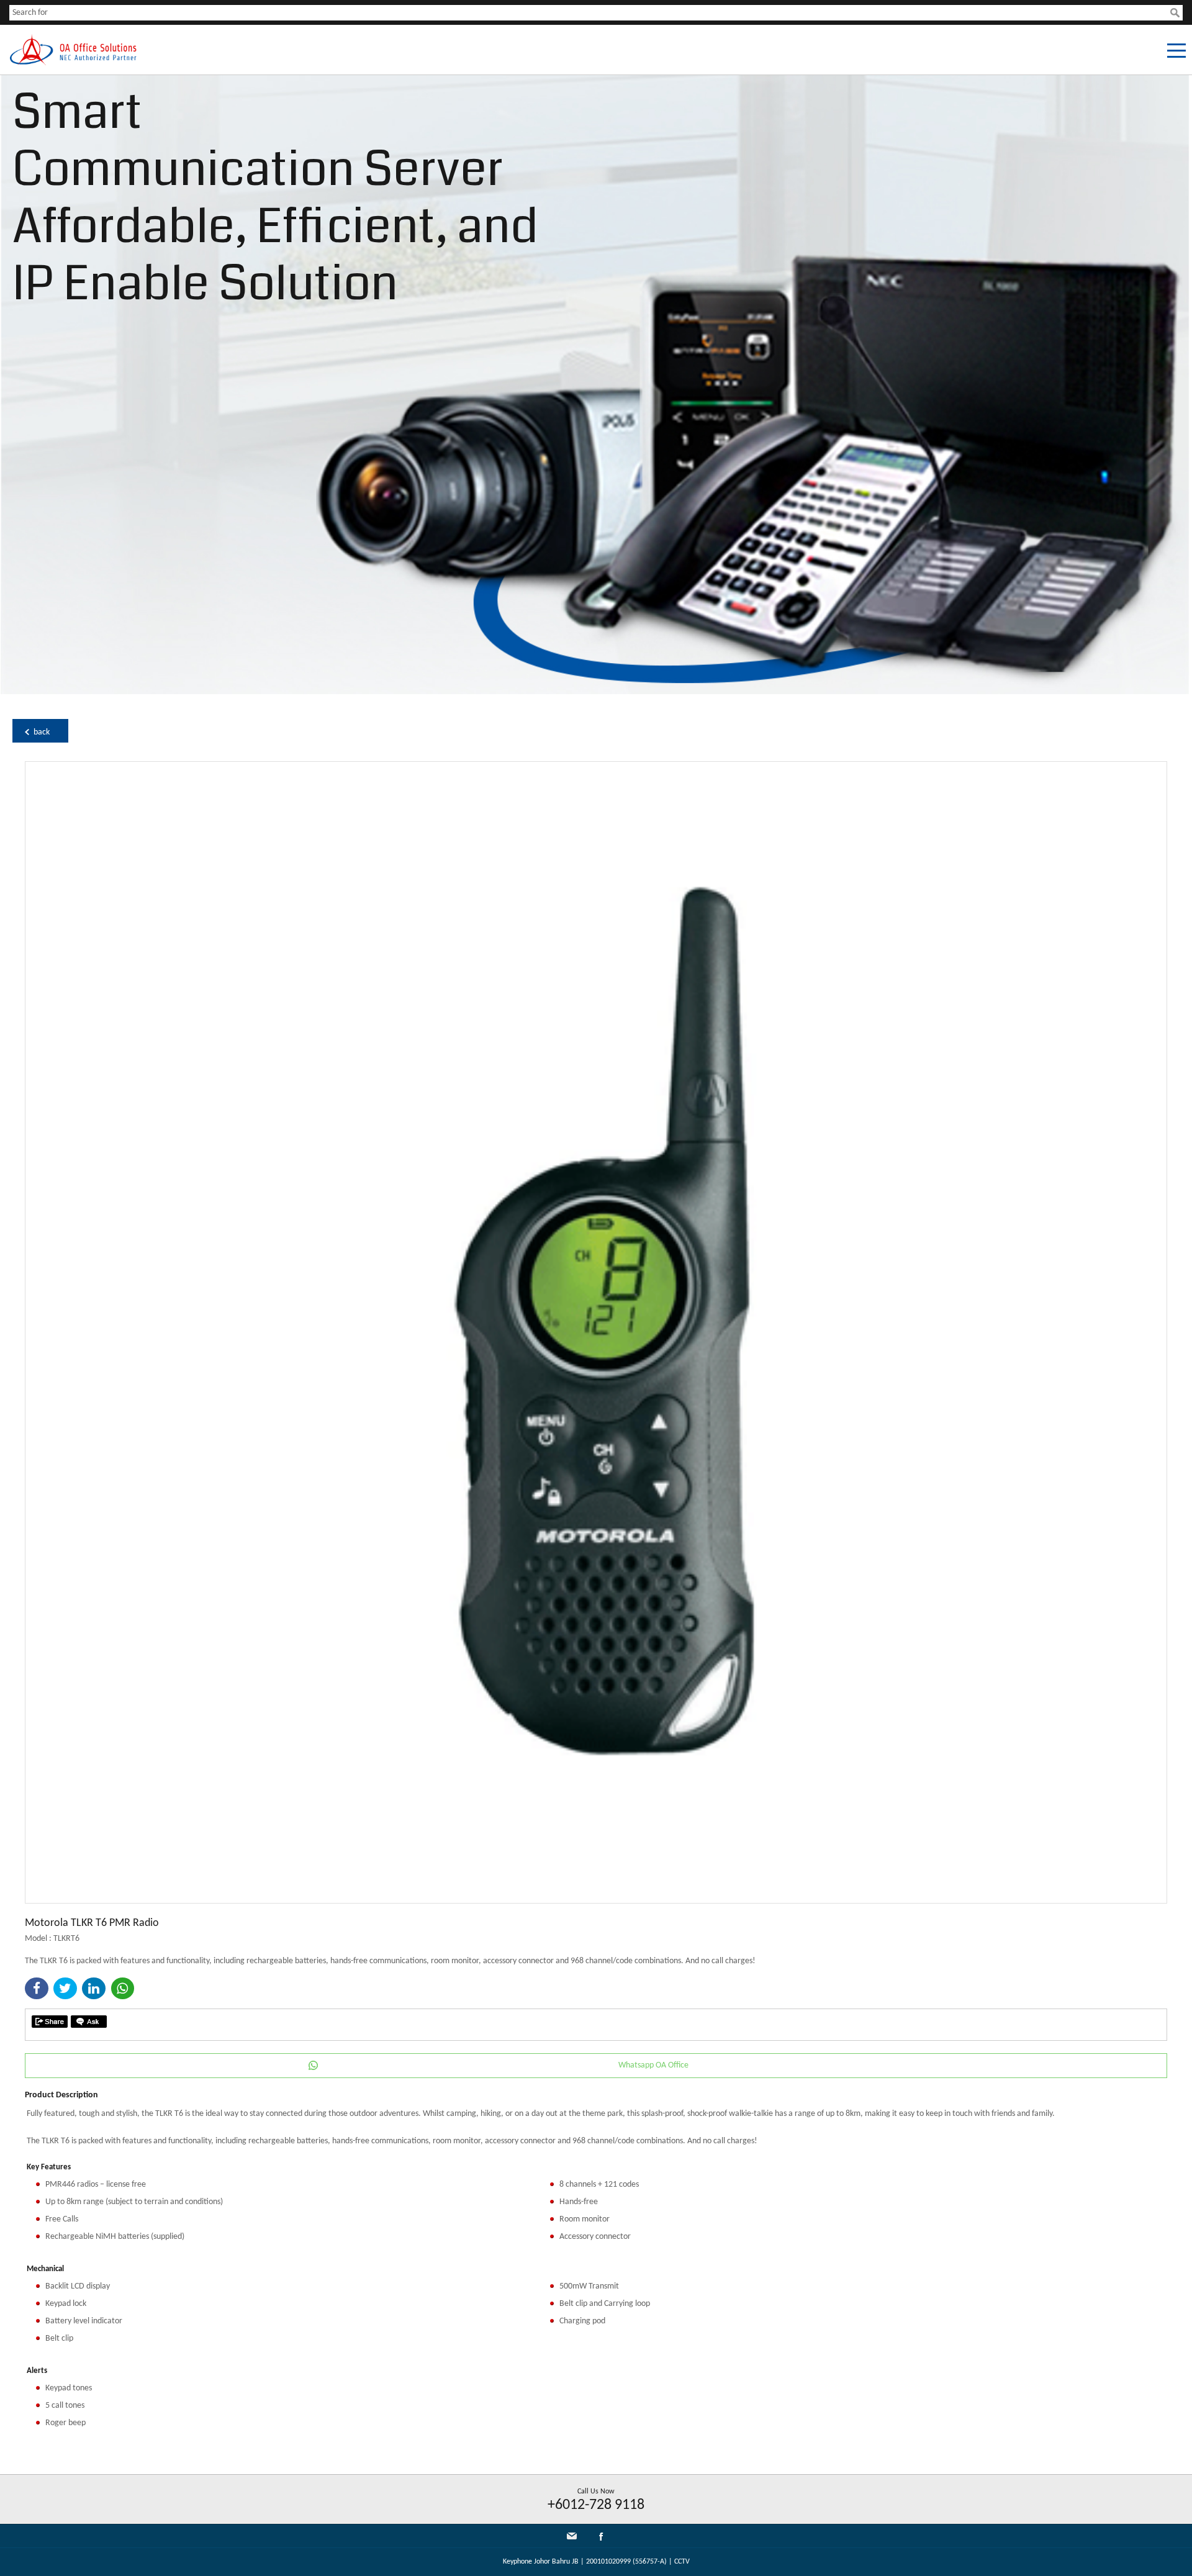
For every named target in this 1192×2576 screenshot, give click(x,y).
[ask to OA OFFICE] (89, 2022)
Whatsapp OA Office (653, 2065)
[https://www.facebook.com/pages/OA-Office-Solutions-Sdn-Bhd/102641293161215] (601, 2539)
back (42, 732)
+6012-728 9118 (596, 2505)
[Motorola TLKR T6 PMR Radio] (596, 1901)
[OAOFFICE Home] (73, 63)
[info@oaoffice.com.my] (572, 2536)
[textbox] (590, 13)
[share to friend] (50, 2022)
